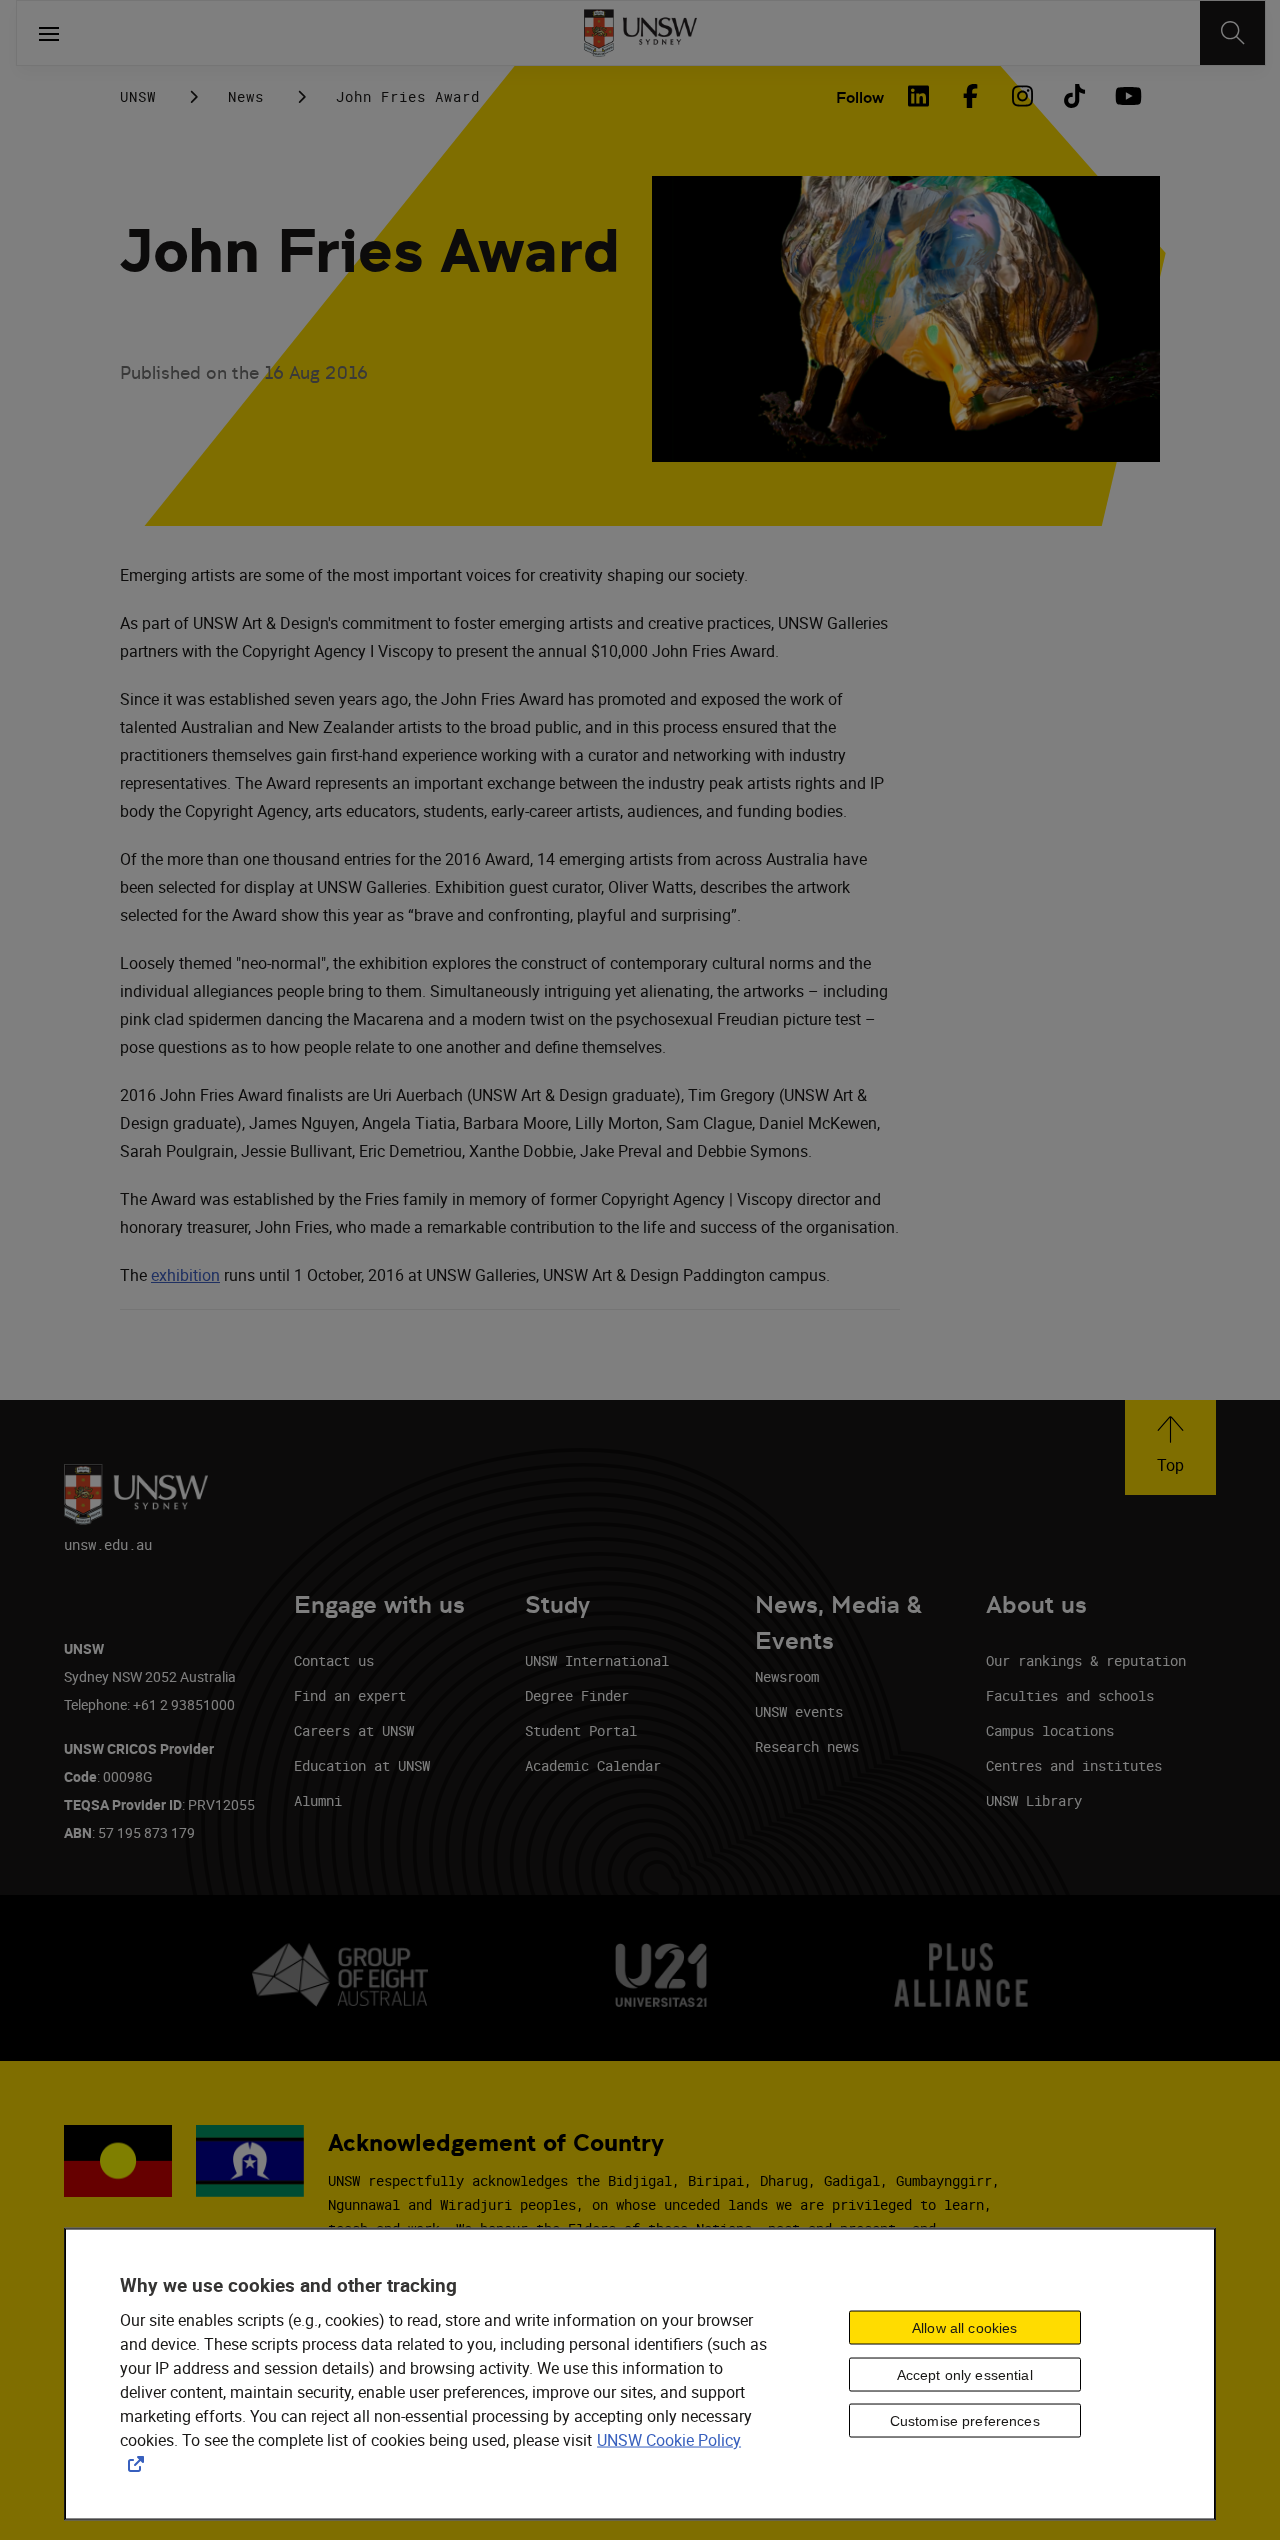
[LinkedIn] (918, 96)
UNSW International (597, 1660)
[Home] (640, 33)
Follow (860, 97)
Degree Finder (577, 1695)
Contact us (334, 1660)
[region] (640, 2374)
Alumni (318, 1800)
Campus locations (1050, 1730)
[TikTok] (1074, 96)
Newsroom (787, 1676)
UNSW (138, 96)
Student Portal (581, 1730)
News (246, 96)
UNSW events (799, 1711)
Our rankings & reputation (1086, 1660)
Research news (807, 1746)
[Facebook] (970, 96)
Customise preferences (965, 2421)
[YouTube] (1126, 96)
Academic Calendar (593, 1765)
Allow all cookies (964, 2327)
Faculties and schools (1070, 1695)
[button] (1170, 1447)
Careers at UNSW (354, 1730)
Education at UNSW (362, 1765)
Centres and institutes (1074, 1765)
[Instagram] (1022, 96)
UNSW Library (1034, 1800)
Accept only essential (965, 2374)
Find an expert (350, 1695)
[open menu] (49, 33)
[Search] (1232, 33)
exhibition (185, 1275)
